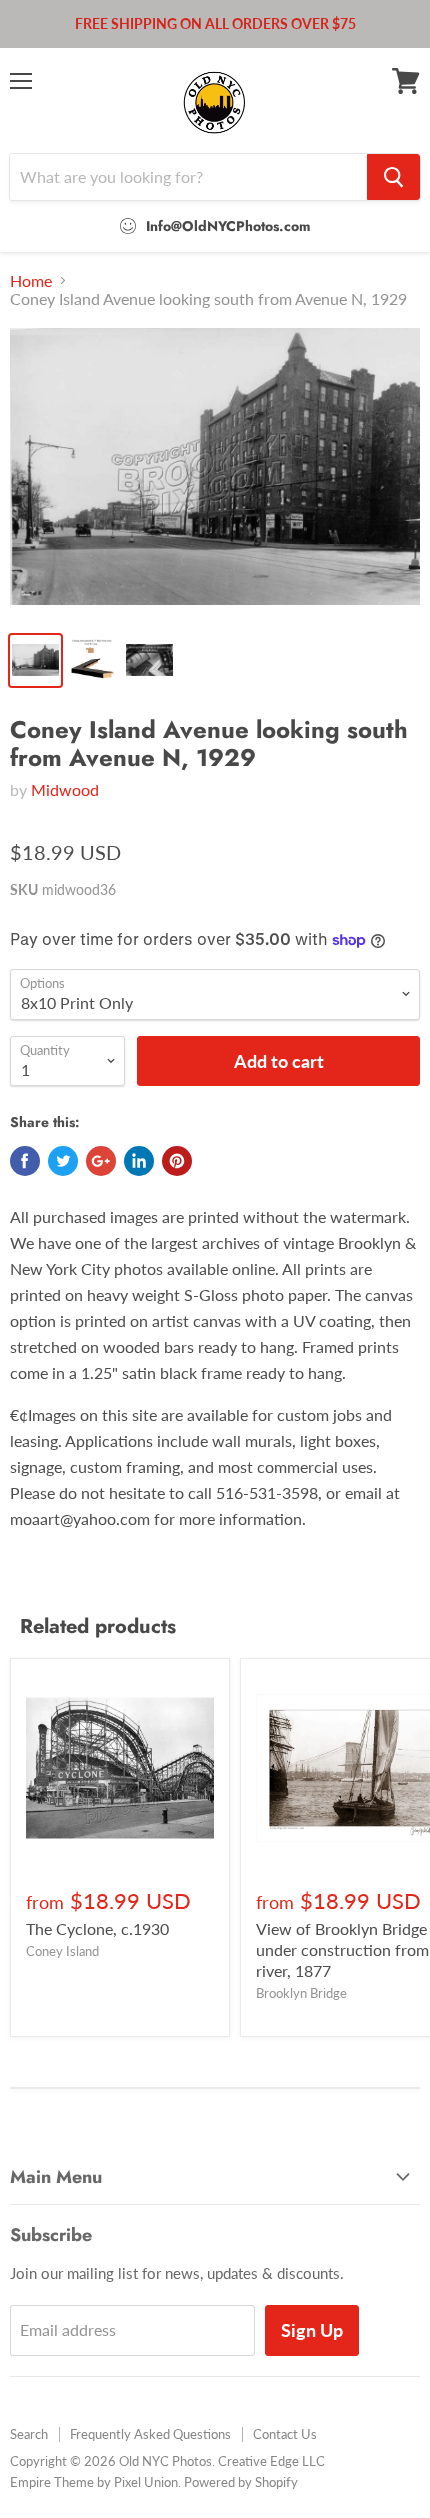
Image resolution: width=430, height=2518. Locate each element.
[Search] (393, 177)
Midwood (65, 789)
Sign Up (312, 2330)
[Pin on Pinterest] (177, 1161)
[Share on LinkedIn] (139, 1161)
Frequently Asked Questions (150, 2434)
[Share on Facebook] (25, 1161)
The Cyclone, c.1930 (97, 1928)
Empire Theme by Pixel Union (94, 2482)
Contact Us (285, 2434)
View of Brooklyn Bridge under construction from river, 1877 (342, 1949)
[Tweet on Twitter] (63, 1161)
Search (29, 2434)
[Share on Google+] (101, 1161)
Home (31, 281)
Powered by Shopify (241, 2482)
